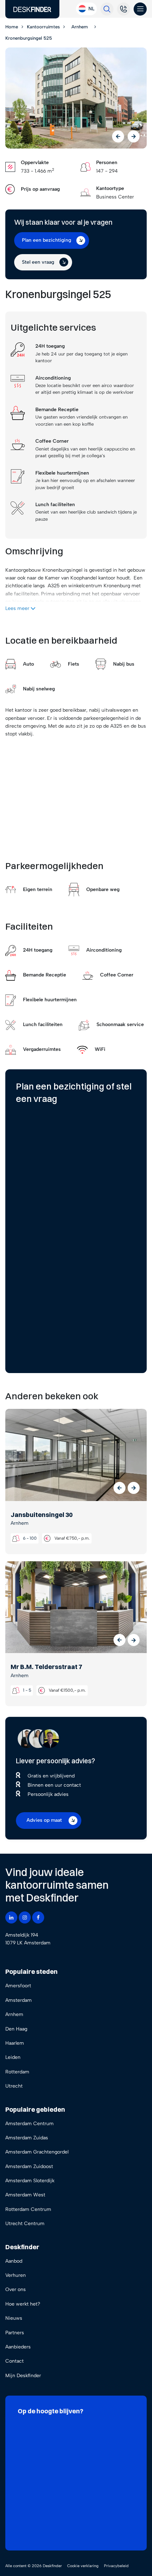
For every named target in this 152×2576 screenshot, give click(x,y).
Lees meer (18, 608)
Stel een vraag (38, 262)
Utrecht (14, 2086)
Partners (15, 2333)
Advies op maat (44, 1820)
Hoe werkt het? (23, 2304)
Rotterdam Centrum (28, 2209)
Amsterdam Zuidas (27, 2138)
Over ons (16, 2289)
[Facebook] (38, 1917)
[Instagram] (25, 1917)
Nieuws (14, 2318)
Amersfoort (18, 1986)
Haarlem (15, 2043)
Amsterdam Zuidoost (29, 2166)
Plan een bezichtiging (46, 240)
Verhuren (16, 2275)
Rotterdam (17, 2072)
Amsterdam (19, 2000)
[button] (119, 1488)
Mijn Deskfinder (23, 2376)
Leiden (13, 2057)
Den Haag (16, 2029)
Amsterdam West (25, 2195)
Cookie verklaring (83, 2566)
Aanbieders (18, 2347)
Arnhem (14, 2014)
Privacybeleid (116, 2566)
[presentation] (118, 136)
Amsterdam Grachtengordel (37, 2152)
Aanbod (14, 2261)
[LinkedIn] (11, 1917)
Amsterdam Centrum (30, 2124)
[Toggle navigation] (140, 9)
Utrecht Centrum (25, 2224)
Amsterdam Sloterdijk (30, 2181)
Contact (14, 2361)
